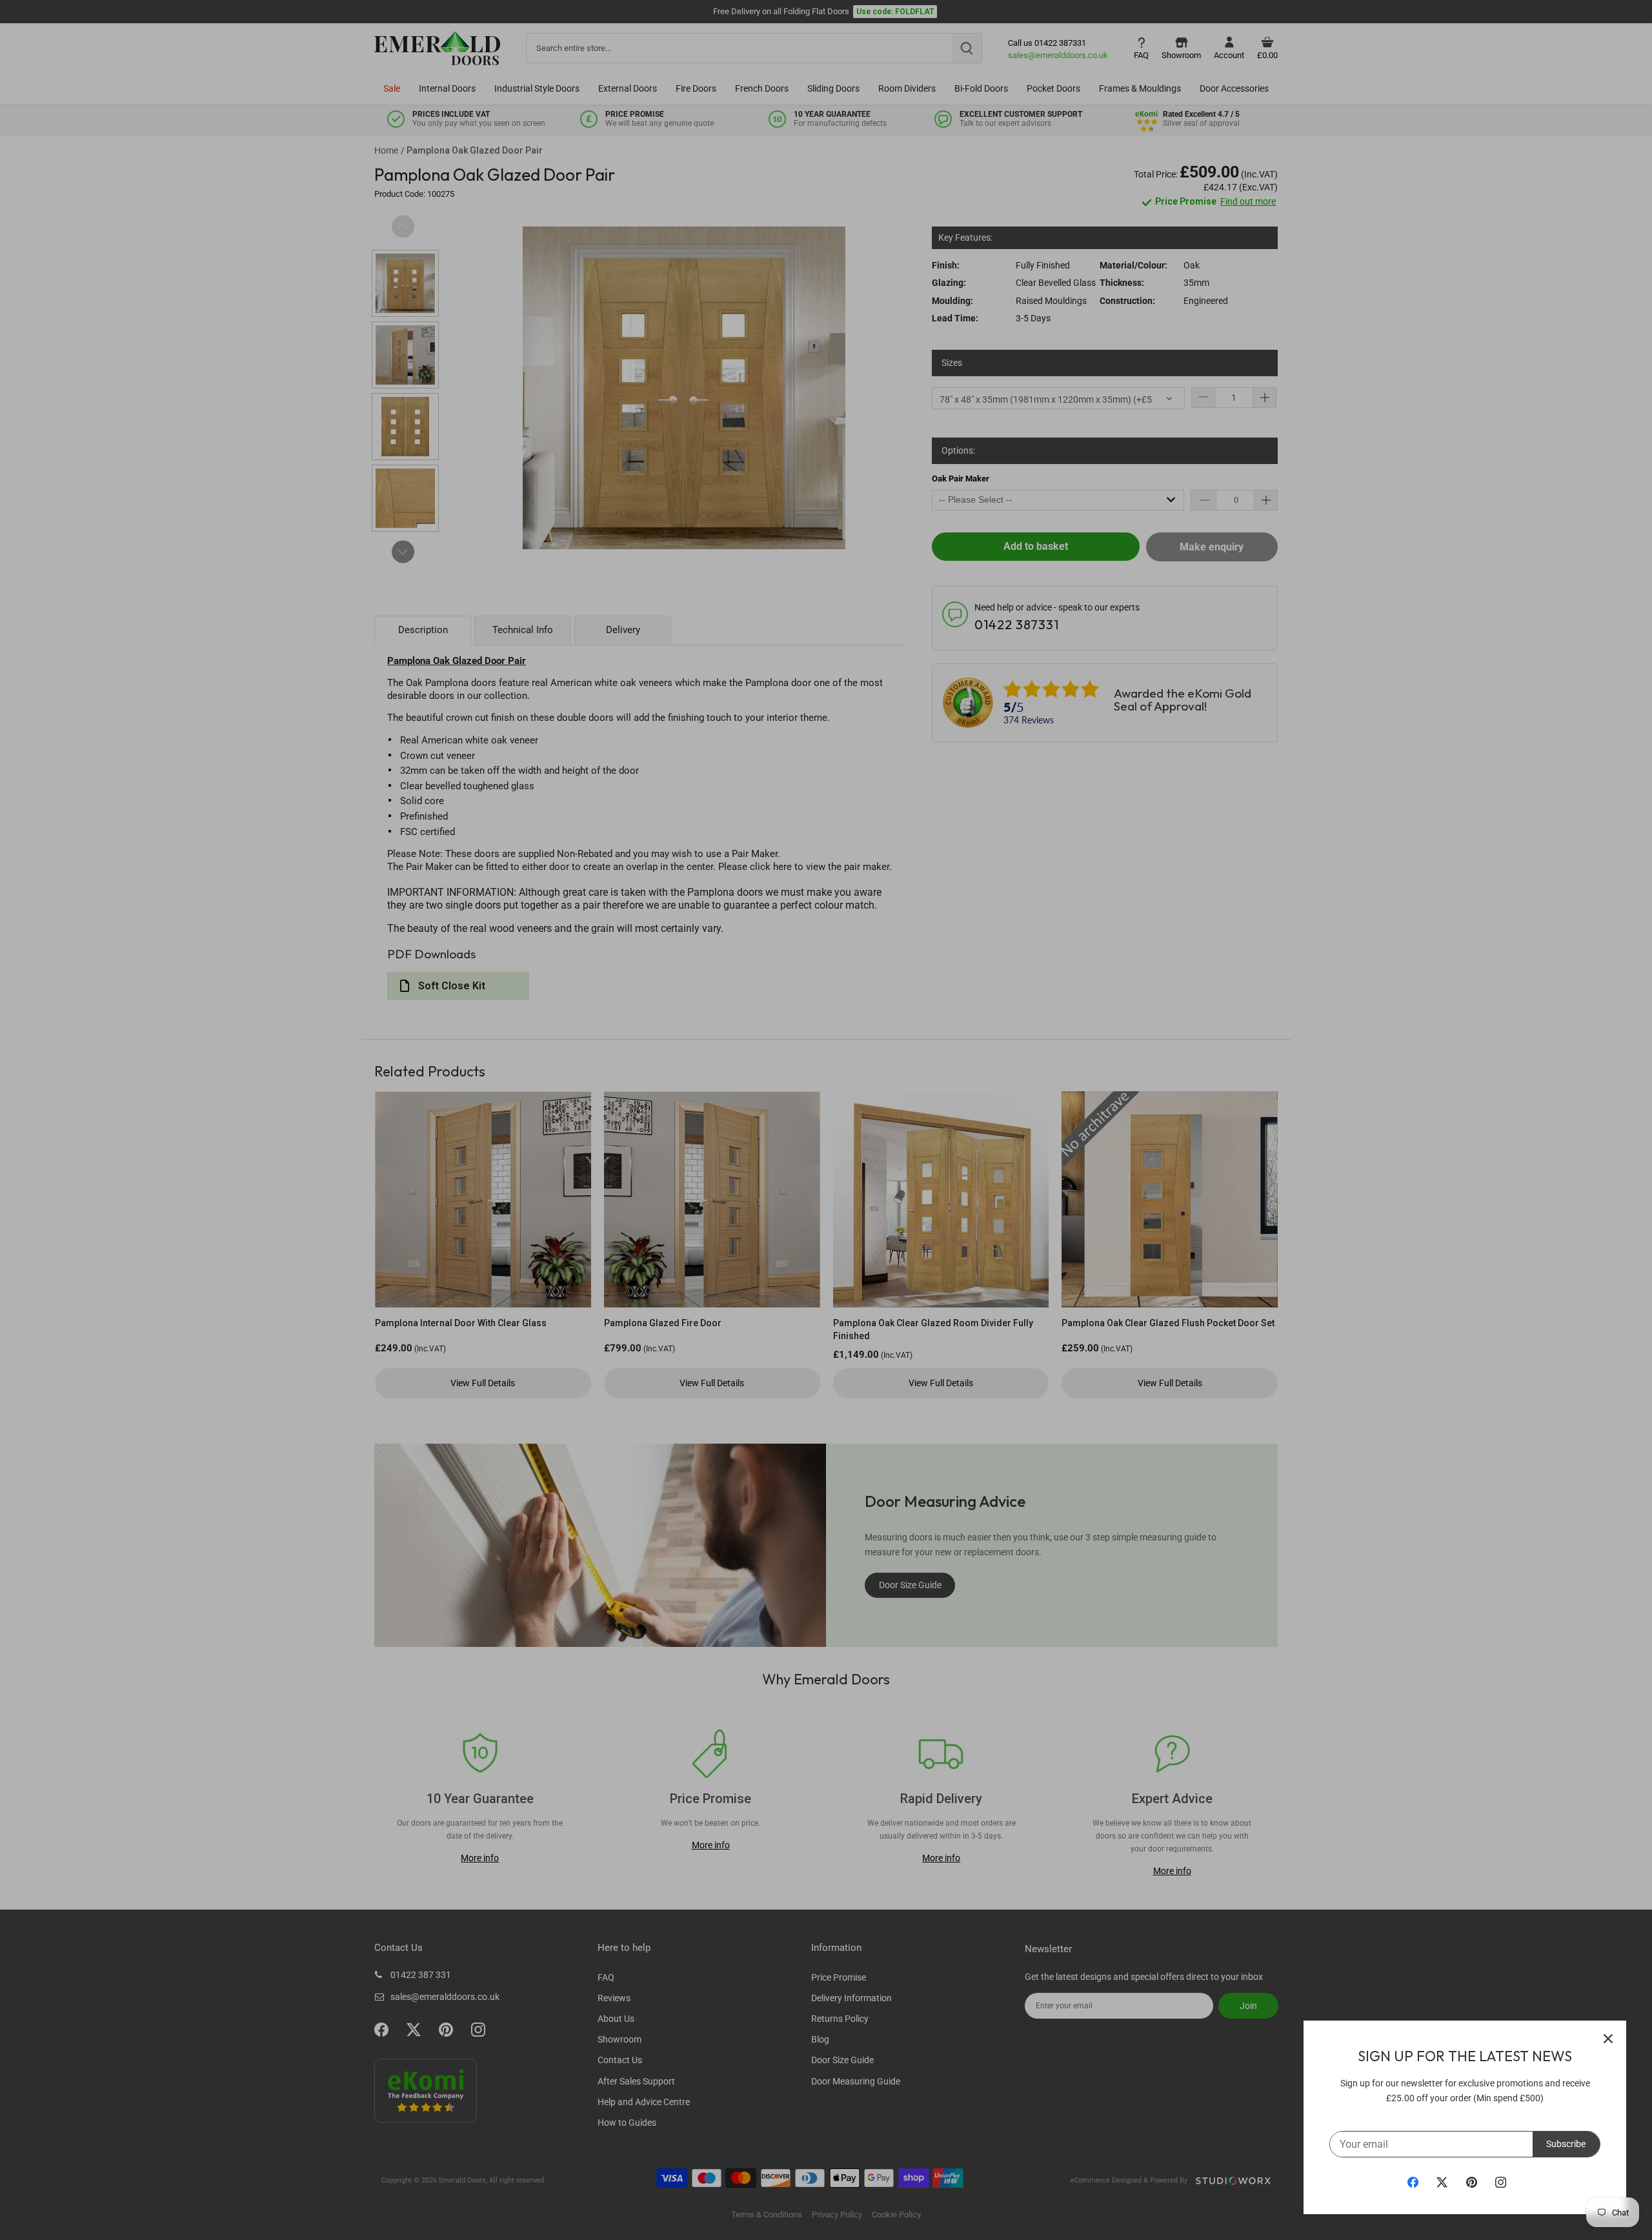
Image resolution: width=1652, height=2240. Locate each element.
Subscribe (1566, 2144)
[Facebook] (1413, 2182)
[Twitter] (1442, 2182)
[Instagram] (1501, 2182)
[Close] (1608, 2039)
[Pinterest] (1472, 2182)
